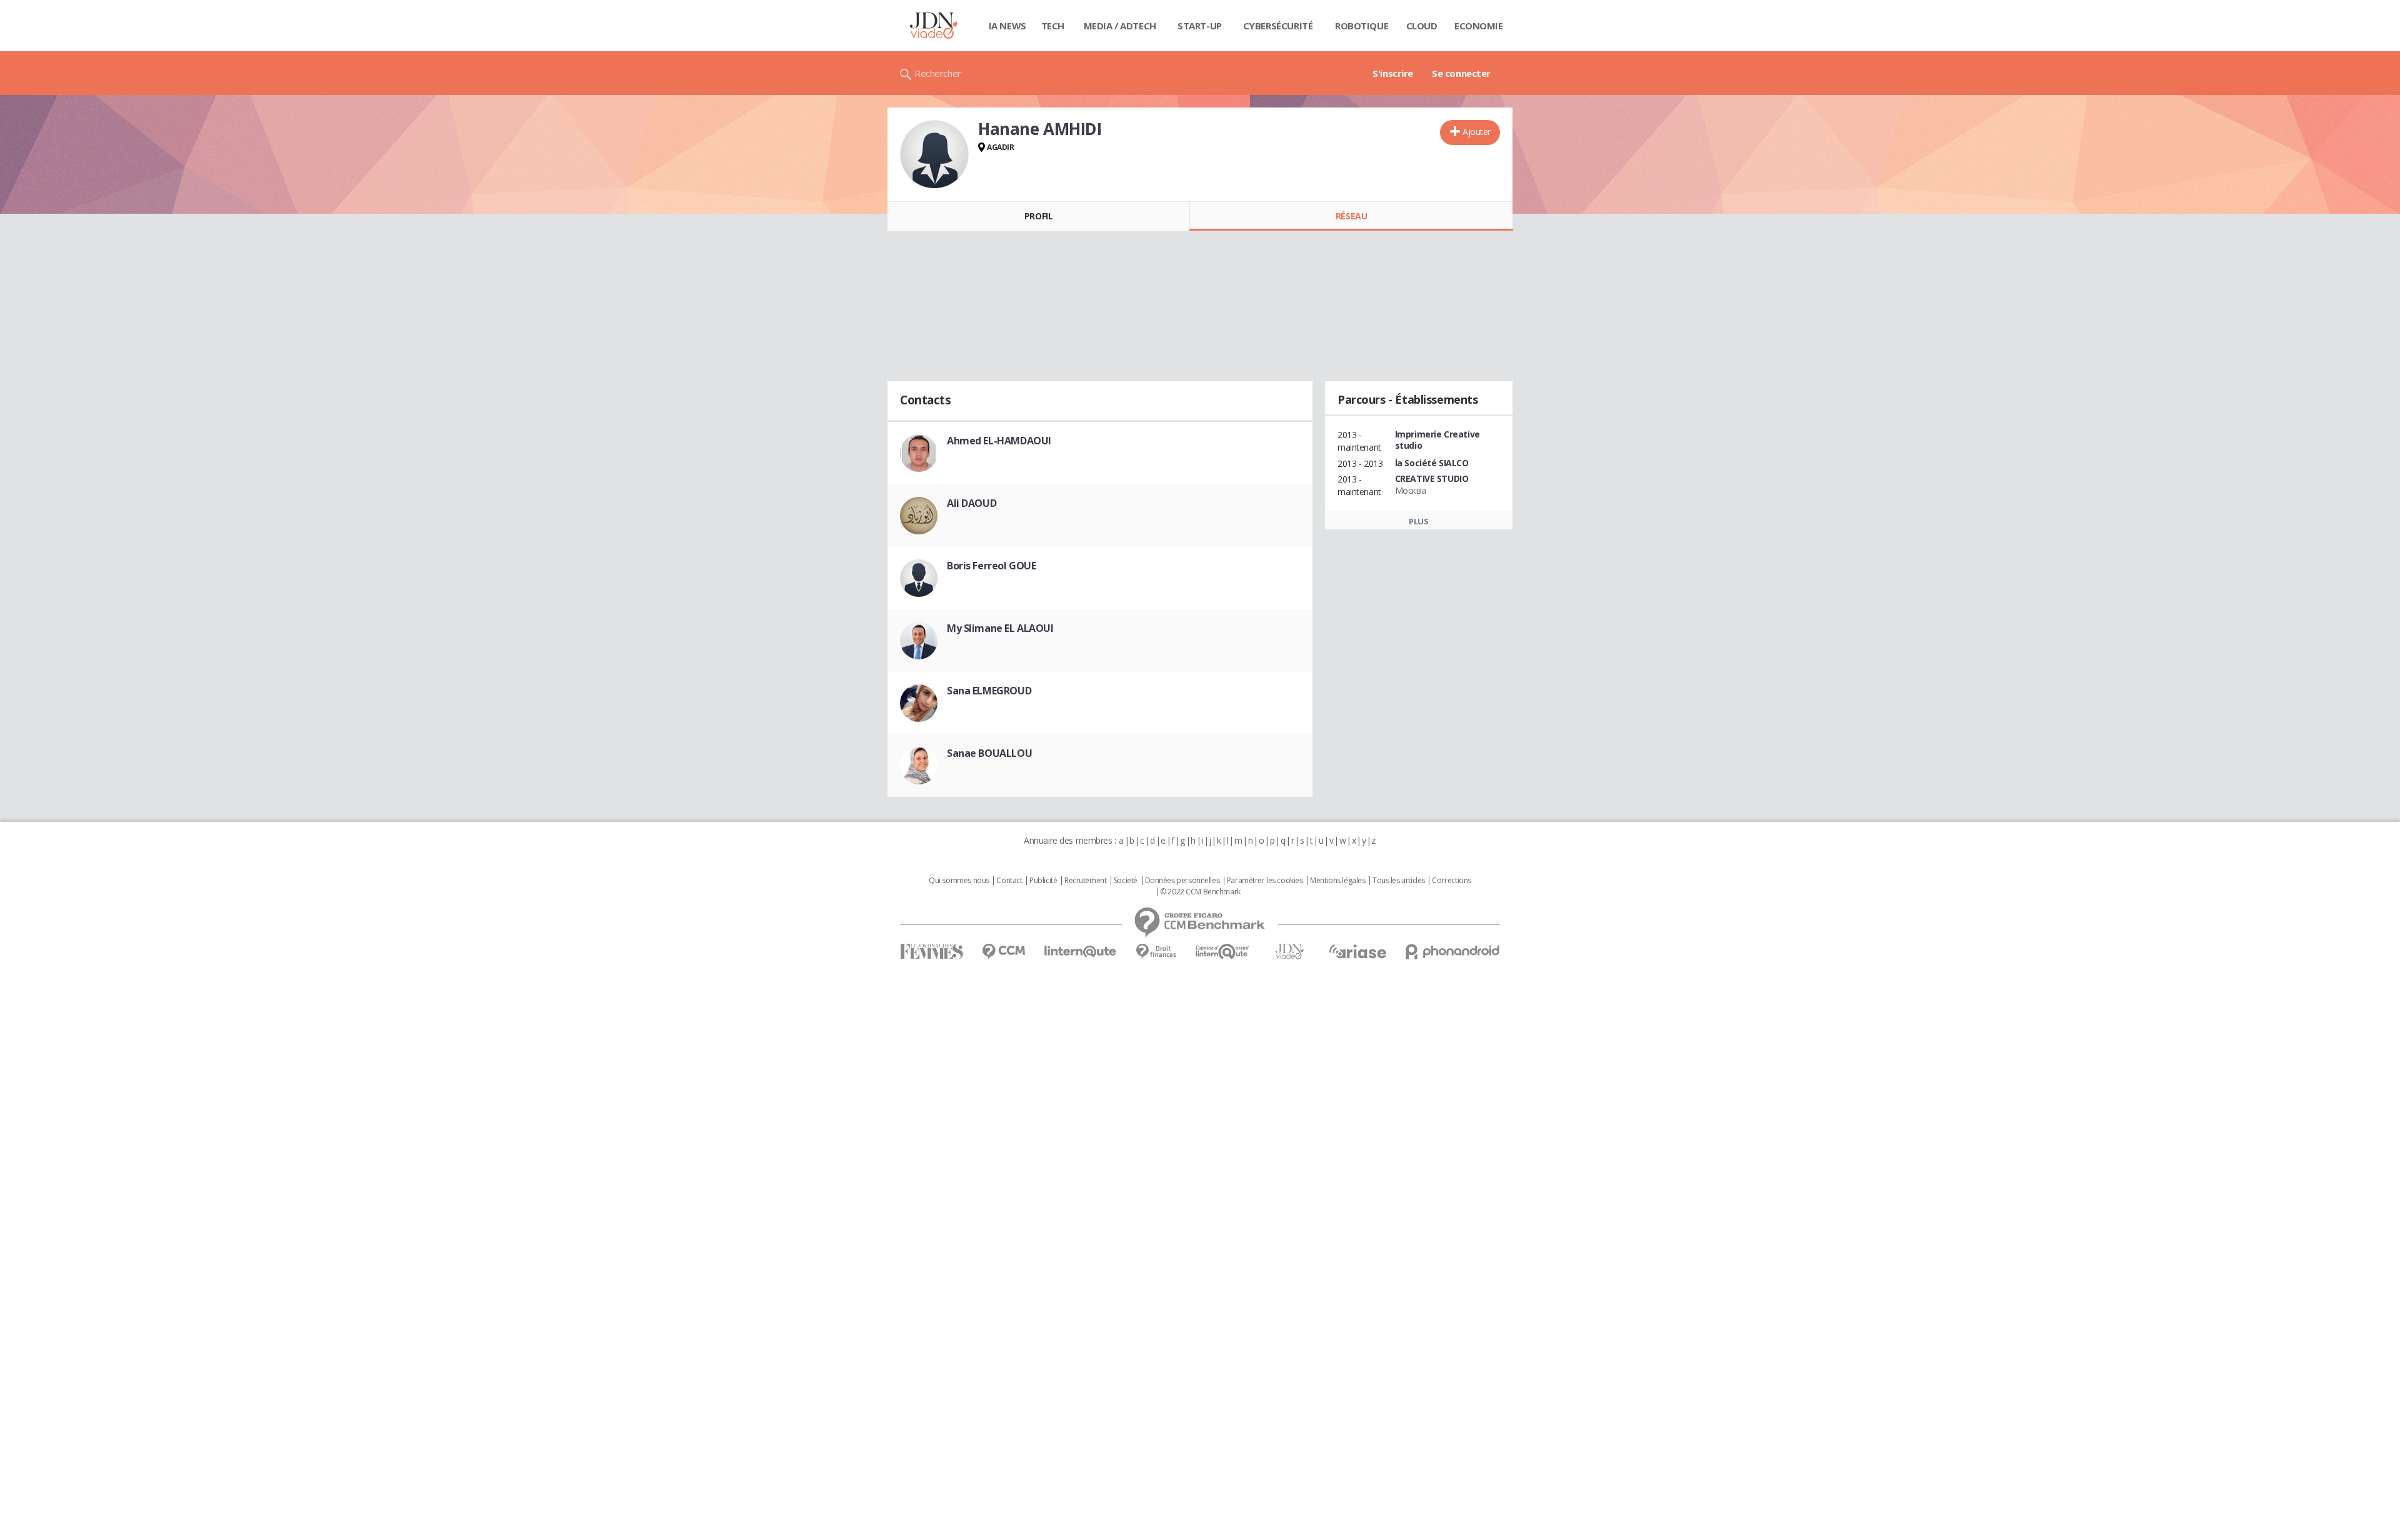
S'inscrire (1393, 73)
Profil (1038, 216)
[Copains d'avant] (1223, 952)
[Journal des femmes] (932, 952)
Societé (1126, 881)
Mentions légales (1337, 881)
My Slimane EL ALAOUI (1000, 628)
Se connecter (1461, 73)
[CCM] (1003, 952)
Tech (1053, 26)
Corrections (1451, 881)
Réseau (1351, 216)
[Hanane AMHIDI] (934, 154)
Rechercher (938, 73)
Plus (1418, 521)
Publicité (1043, 881)
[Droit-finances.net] (1156, 952)
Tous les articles (1399, 881)
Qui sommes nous (959, 881)
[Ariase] (1357, 951)
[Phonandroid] (1453, 952)
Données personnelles (1182, 881)
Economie (1479, 26)
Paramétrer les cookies (1265, 881)
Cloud (1422, 26)
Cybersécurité (1278, 26)
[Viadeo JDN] (1289, 952)
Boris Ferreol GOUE (991, 566)
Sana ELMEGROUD (989, 691)
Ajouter (1477, 132)
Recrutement (1085, 881)
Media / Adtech (1120, 26)
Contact (1009, 881)
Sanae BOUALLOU (989, 753)
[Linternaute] (1081, 952)
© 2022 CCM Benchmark (1200, 892)
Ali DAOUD (972, 503)
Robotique (1362, 26)
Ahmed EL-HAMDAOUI (999, 441)
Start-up (1200, 26)
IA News (1007, 26)
